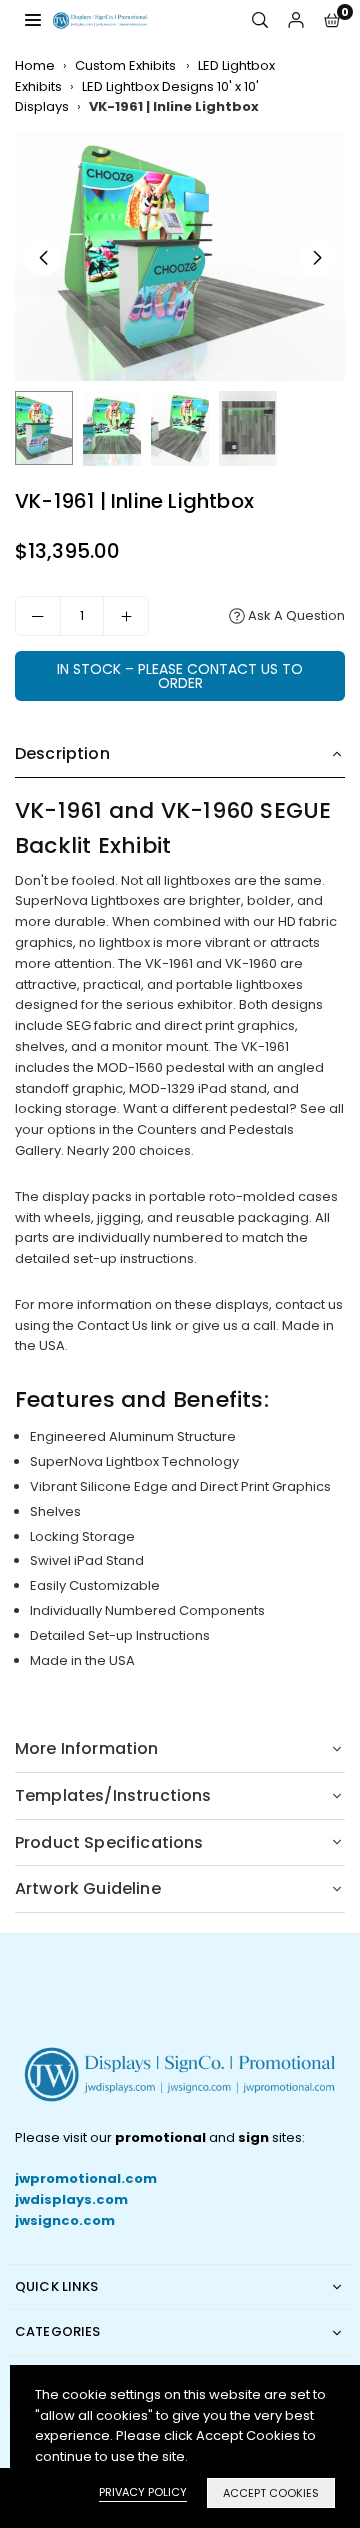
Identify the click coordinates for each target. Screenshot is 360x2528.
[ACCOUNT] (296, 20)
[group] (180, 257)
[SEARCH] (260, 20)
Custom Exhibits (127, 65)
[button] (332, 20)
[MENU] (33, 19)
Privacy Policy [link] (143, 2492)
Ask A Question (295, 615)
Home (35, 65)
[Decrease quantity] (38, 616)
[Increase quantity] (126, 616)
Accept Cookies (271, 2493)
